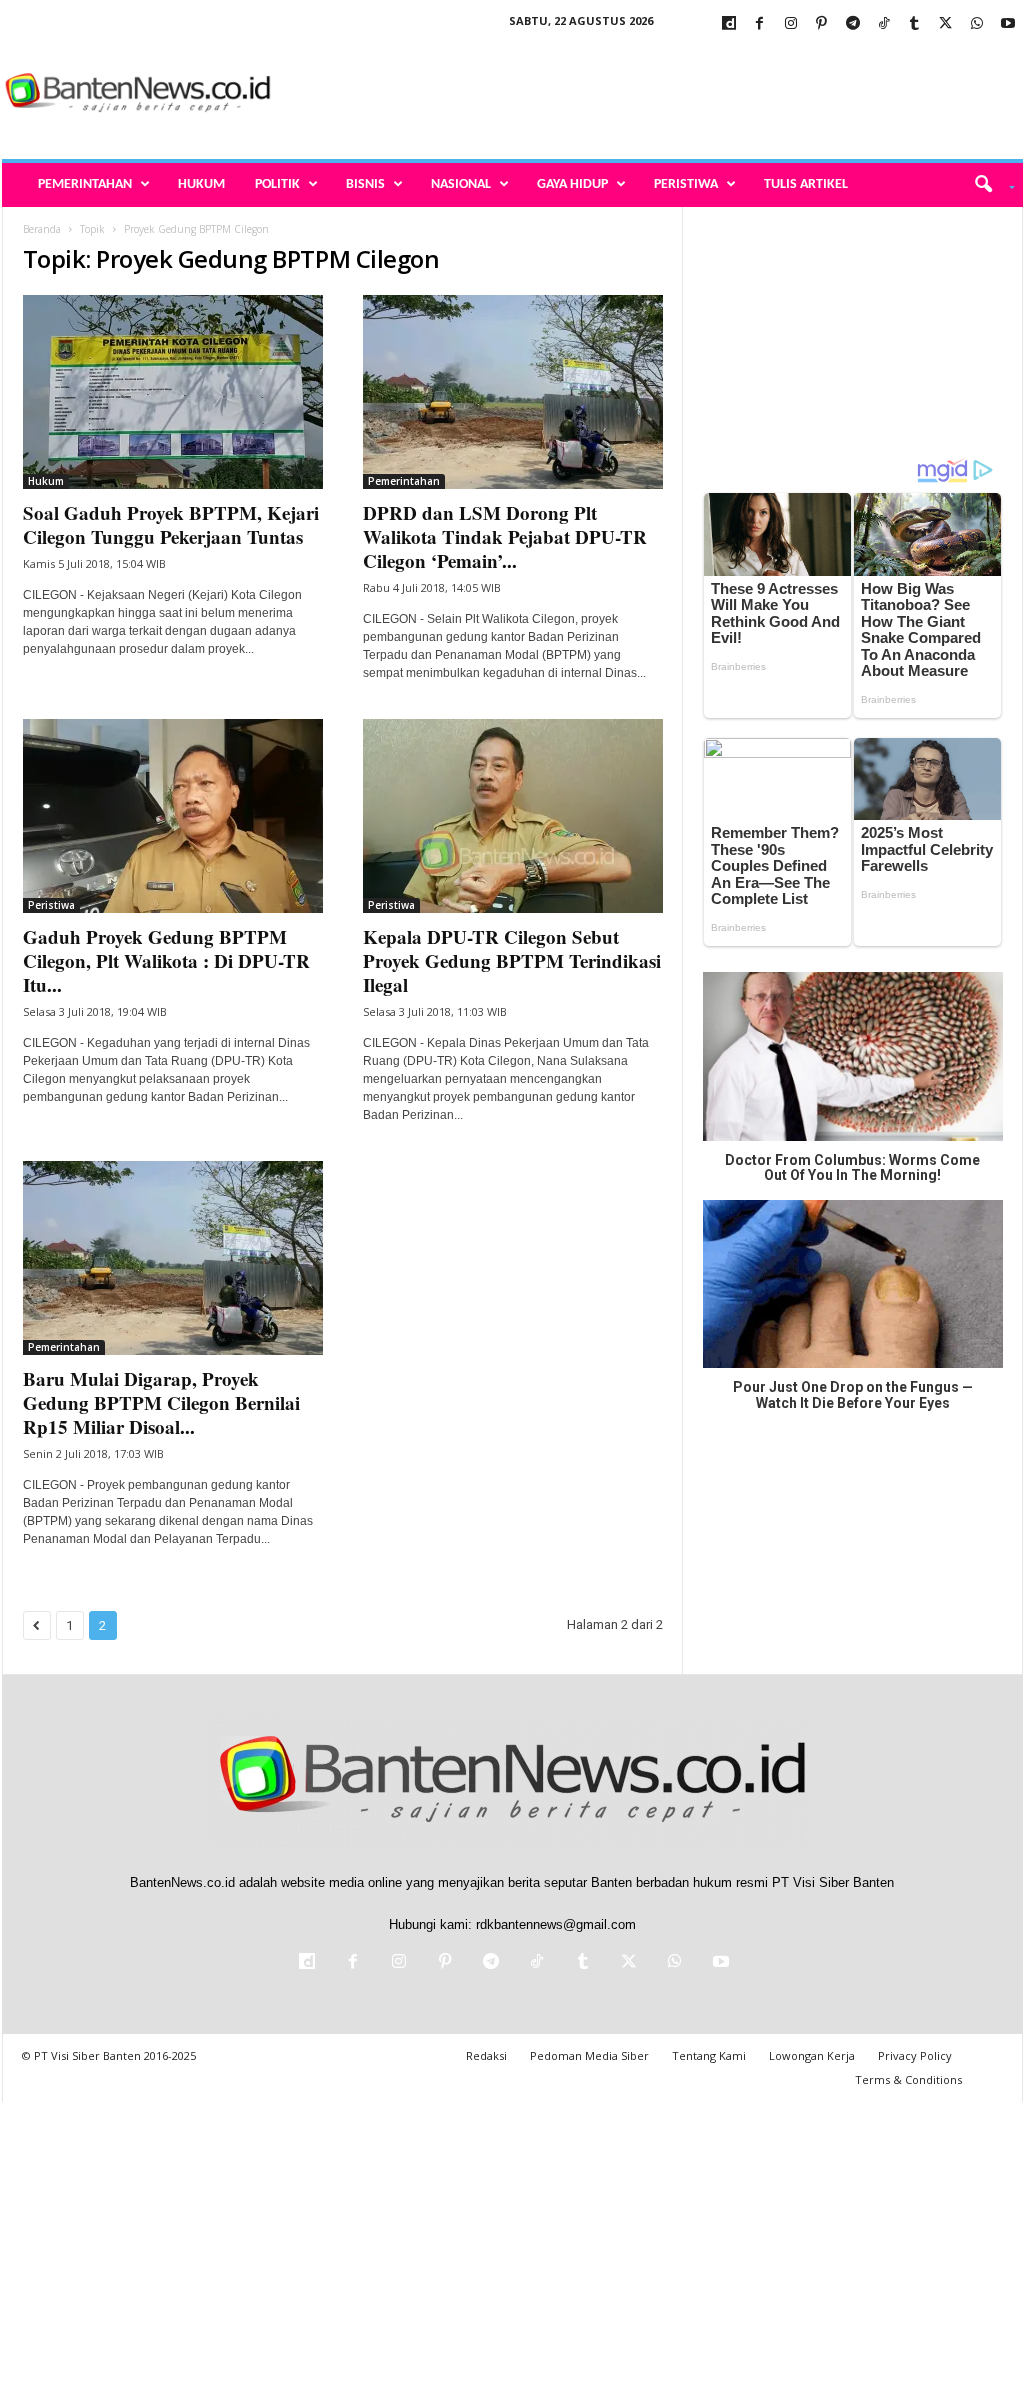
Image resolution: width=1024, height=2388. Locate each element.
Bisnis (365, 184)
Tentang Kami (709, 2055)
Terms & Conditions (908, 2079)
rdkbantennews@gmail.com (556, 1924)
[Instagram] (791, 24)
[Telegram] (853, 24)
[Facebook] (760, 24)
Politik (277, 184)
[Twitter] (946, 24)
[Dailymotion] (729, 24)
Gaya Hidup (572, 184)
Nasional (461, 184)
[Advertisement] (659, 94)
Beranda (42, 229)
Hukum (201, 184)
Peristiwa (686, 184)
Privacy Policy (915, 2055)
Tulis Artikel (806, 184)
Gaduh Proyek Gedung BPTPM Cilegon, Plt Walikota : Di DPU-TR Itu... (166, 960)
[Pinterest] (822, 24)
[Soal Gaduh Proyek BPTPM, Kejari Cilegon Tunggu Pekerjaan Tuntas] (173, 392)
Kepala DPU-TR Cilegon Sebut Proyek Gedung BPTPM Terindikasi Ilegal (512, 960)
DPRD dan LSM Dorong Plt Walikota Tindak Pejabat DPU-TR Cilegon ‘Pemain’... (505, 536)
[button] (987, 185)
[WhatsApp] (977, 24)
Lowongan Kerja (812, 2055)
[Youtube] (1008, 24)
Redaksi (486, 2055)
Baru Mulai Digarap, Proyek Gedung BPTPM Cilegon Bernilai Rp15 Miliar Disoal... (161, 1402)
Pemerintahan (85, 184)
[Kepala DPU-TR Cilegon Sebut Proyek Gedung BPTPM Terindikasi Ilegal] (513, 816)
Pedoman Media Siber (589, 2055)
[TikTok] (884, 24)
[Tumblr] (915, 24)
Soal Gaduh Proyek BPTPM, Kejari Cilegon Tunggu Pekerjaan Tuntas (171, 524)
